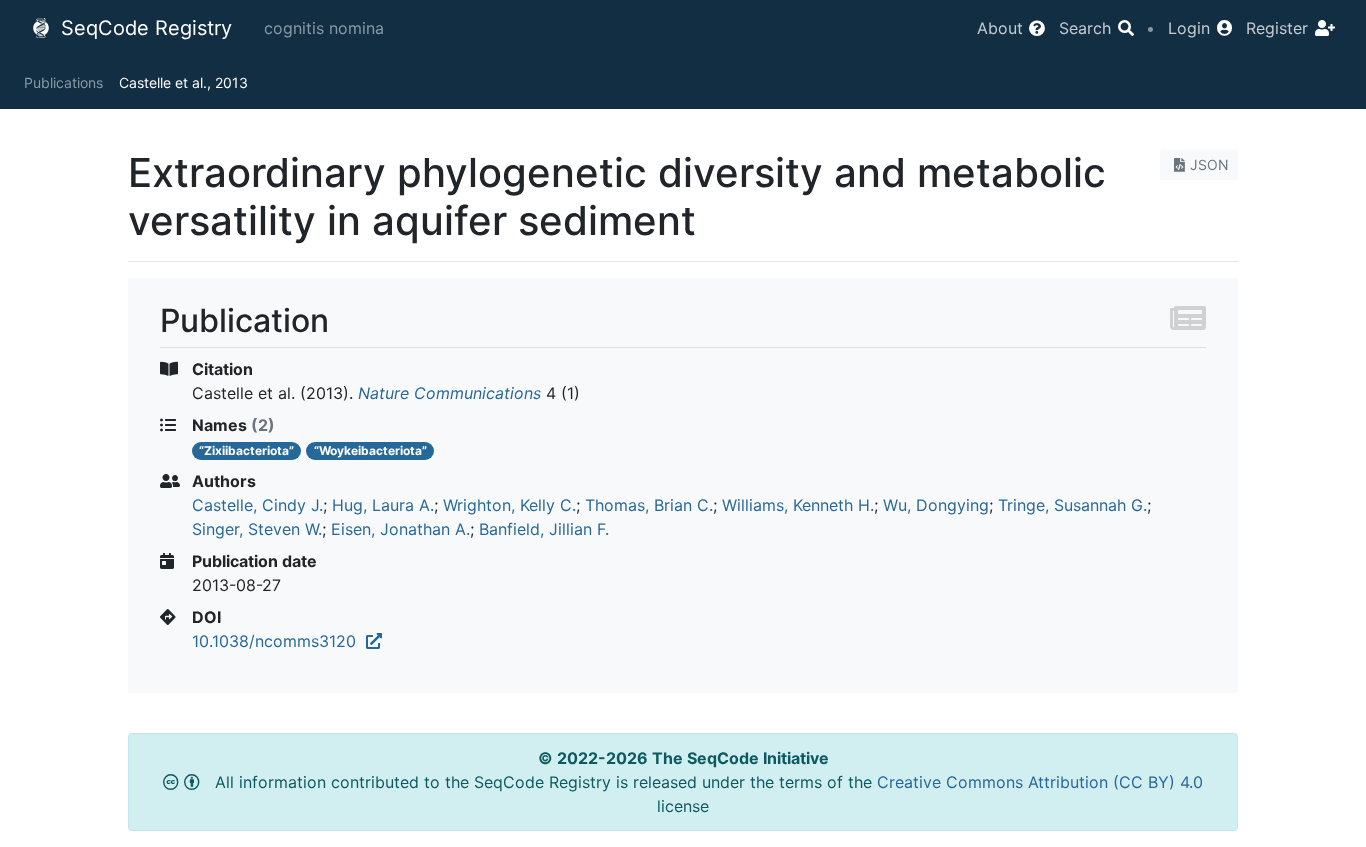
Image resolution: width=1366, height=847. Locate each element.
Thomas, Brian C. (649, 505)
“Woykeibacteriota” (370, 450)
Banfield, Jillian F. (544, 529)
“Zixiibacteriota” (246, 450)
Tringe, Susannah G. (1072, 505)
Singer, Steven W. (257, 529)
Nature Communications (449, 393)
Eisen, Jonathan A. (400, 529)
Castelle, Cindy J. (257, 505)
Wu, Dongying (936, 505)
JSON (1209, 164)
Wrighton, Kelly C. (509, 505)
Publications (63, 82)
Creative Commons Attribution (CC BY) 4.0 (1040, 782)
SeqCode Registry (143, 28)
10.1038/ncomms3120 (279, 641)
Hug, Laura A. (383, 505)
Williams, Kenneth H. (798, 505)
